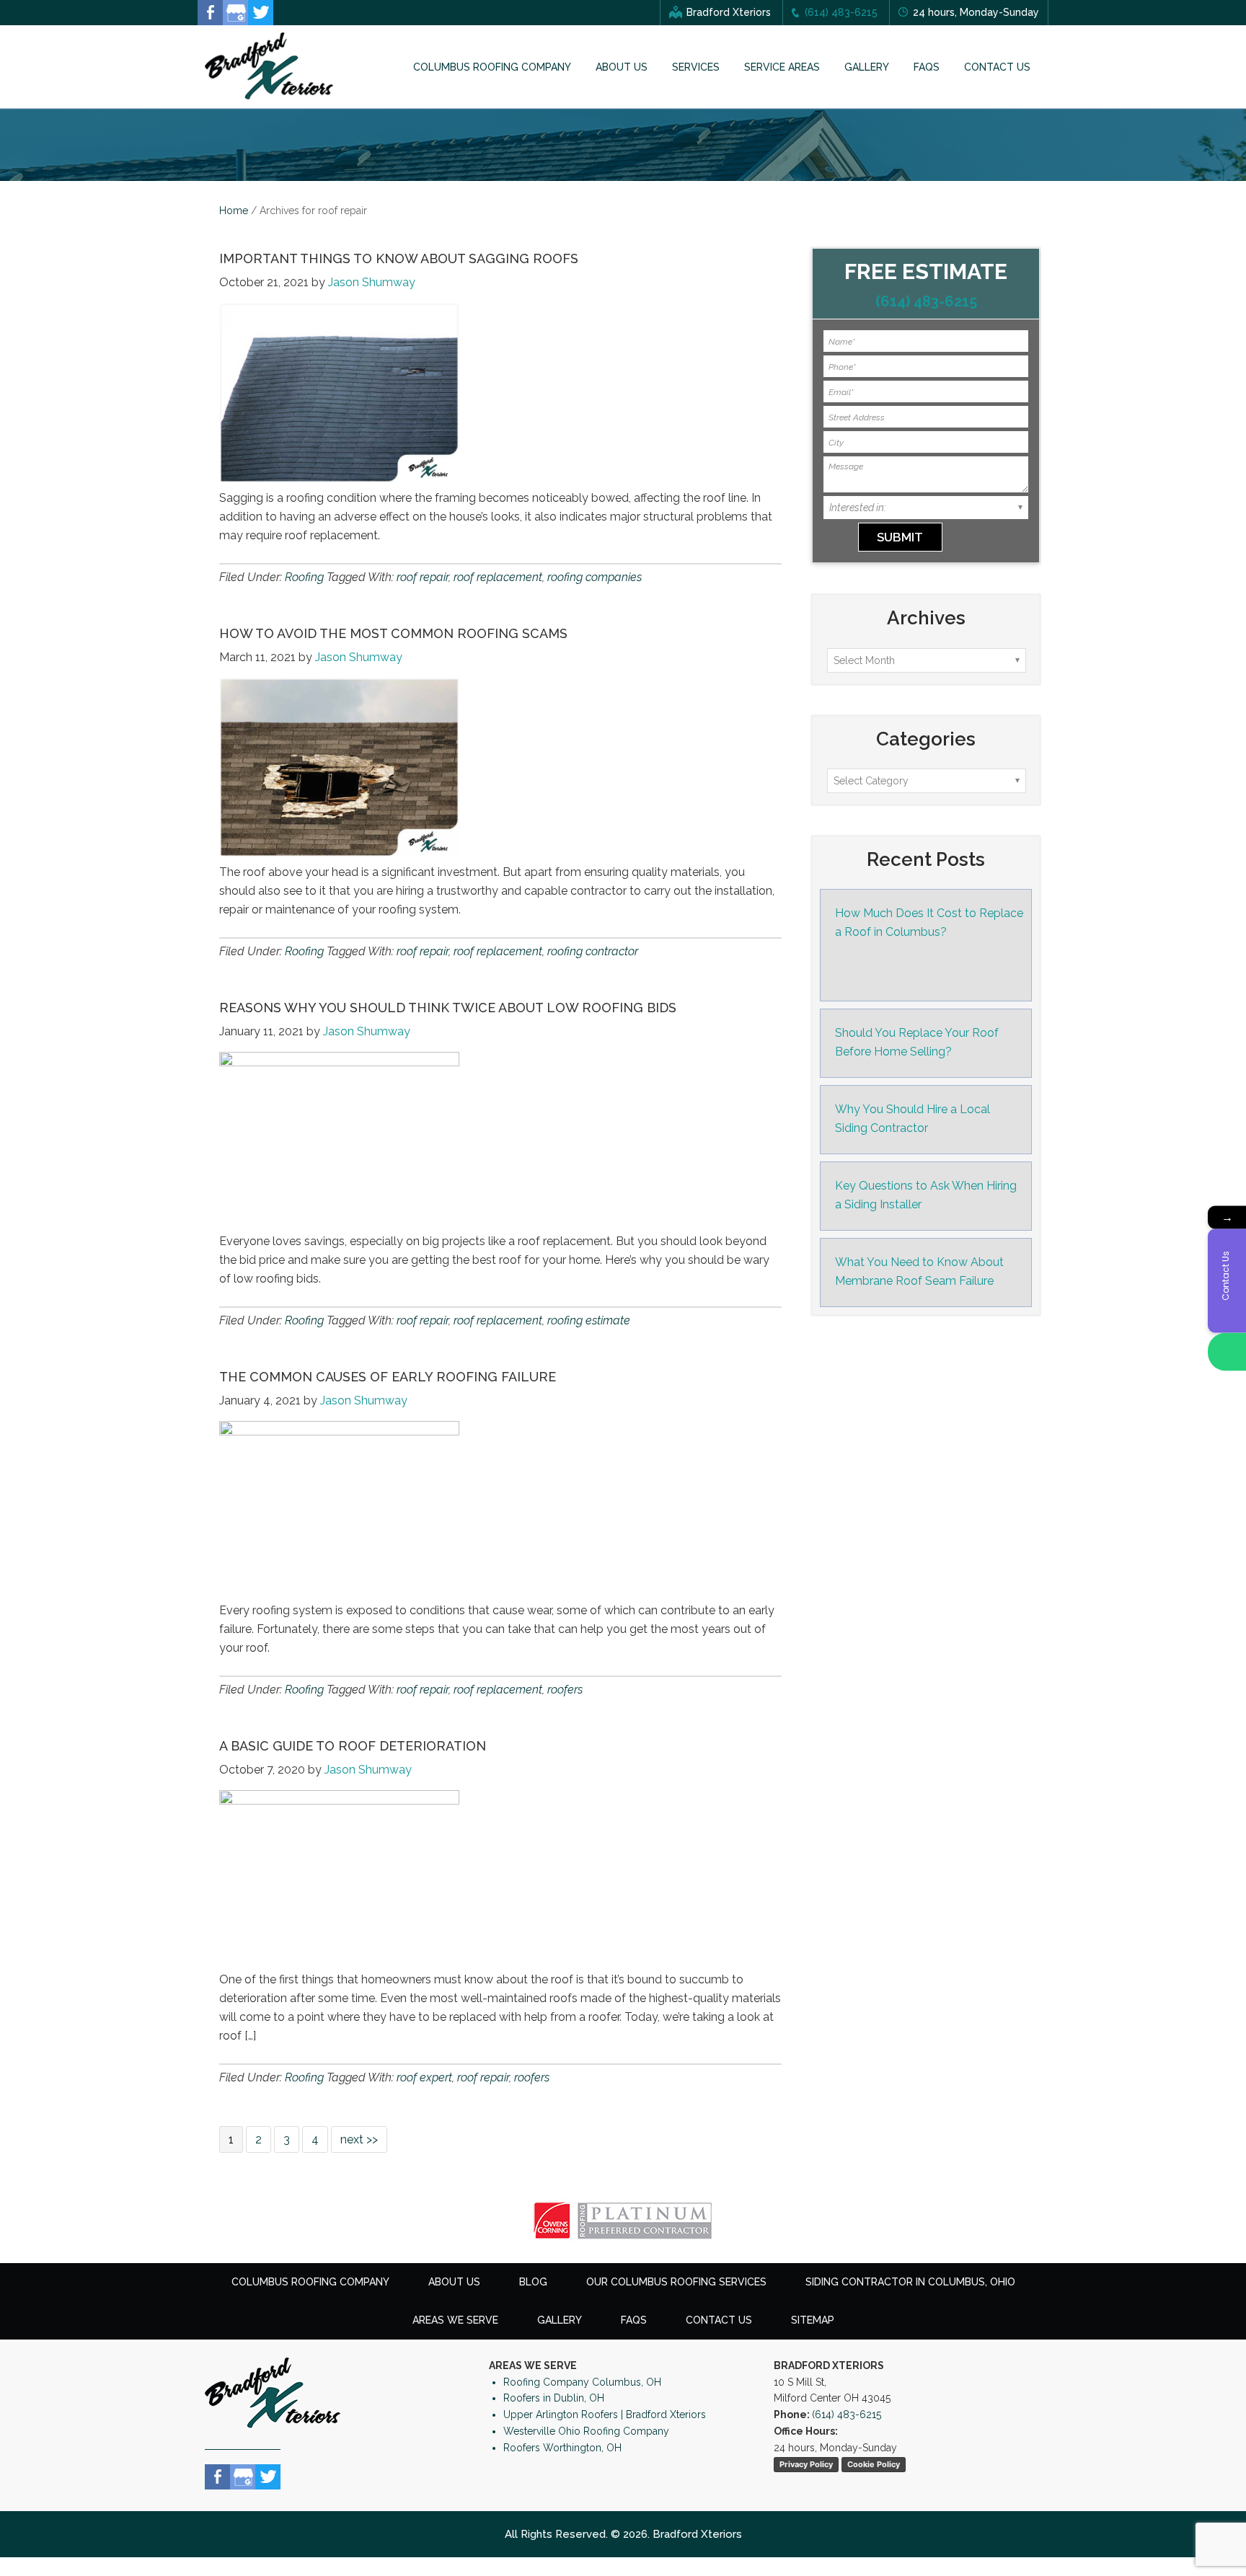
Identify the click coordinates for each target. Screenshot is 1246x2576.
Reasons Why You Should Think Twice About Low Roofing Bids (448, 1008)
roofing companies (595, 577)
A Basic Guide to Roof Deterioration (353, 1746)
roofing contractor (593, 951)
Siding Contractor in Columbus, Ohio (910, 2282)
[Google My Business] (235, 13)
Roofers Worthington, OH (562, 2448)
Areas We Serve (455, 2320)
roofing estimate (589, 1320)
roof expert (424, 2077)
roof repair (423, 577)
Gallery (560, 2320)
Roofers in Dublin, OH (554, 2398)
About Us (454, 2282)
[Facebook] (210, 13)
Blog (533, 2282)
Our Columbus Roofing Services (676, 2282)
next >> (359, 2139)
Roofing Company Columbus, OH (582, 2382)
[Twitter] (261, 13)
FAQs (634, 2320)
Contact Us (719, 2320)
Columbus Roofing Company (310, 2282)
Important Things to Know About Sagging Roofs (399, 258)
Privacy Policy (806, 2464)
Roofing (304, 577)
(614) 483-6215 (841, 12)
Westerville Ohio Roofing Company (586, 2431)
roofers (565, 1690)
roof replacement (498, 577)
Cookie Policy (874, 2464)
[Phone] (1227, 1351)
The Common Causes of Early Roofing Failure (388, 1377)
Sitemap (813, 2320)
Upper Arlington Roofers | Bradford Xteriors (605, 2415)
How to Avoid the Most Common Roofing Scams (393, 633)
